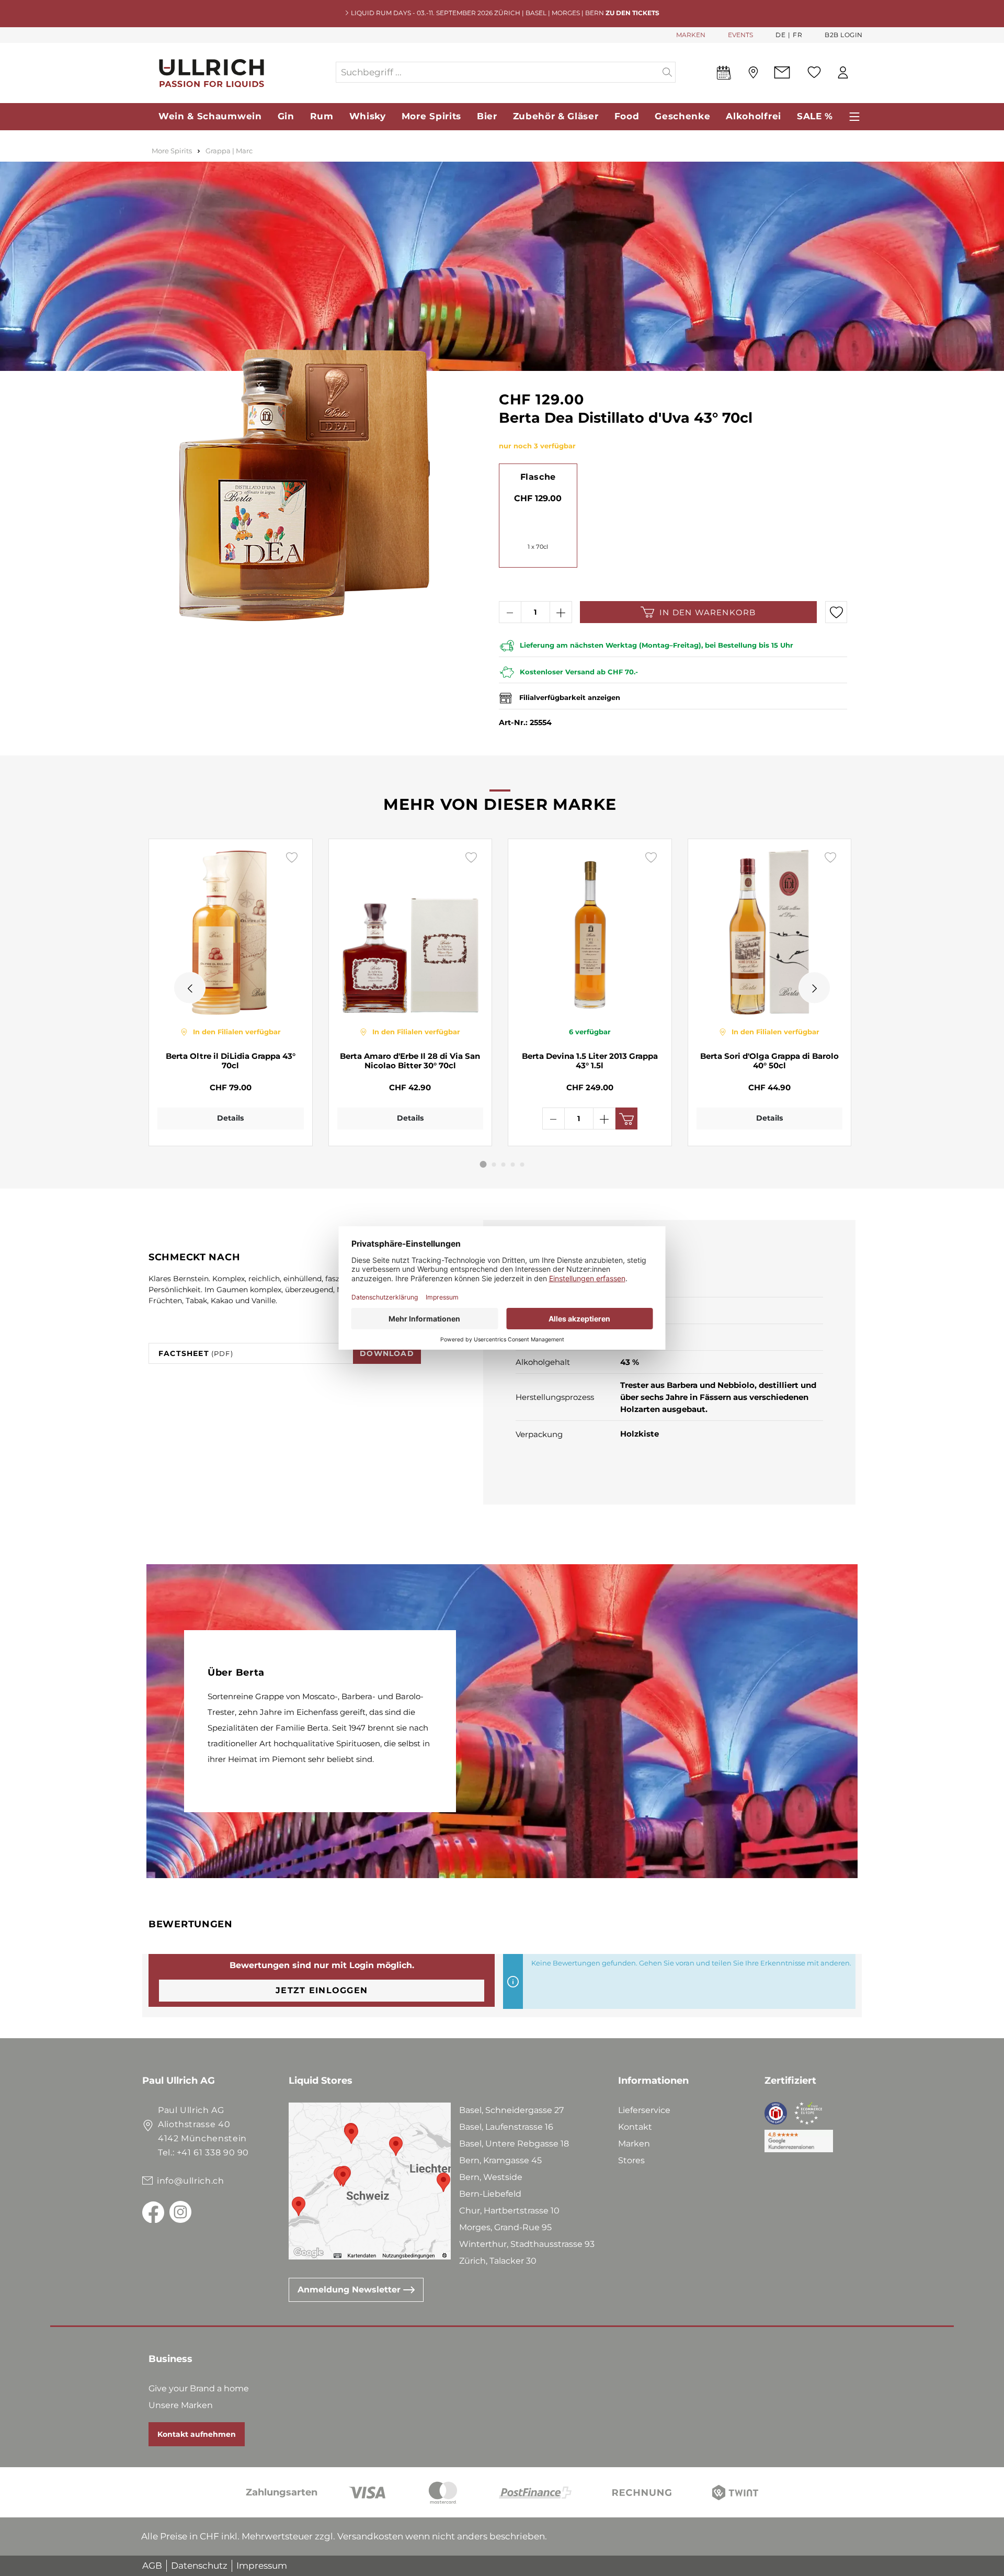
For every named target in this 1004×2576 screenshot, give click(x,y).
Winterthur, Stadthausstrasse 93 (527, 2244)
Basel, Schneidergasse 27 (511, 2110)
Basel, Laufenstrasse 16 (506, 2127)
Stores (631, 2160)
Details (230, 1118)
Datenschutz (199, 2566)
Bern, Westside (491, 2177)
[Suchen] (668, 72)
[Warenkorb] (862, 73)
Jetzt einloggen (322, 1990)
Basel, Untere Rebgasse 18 (514, 2144)
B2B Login (844, 35)
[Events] (724, 75)
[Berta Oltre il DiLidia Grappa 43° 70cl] (231, 932)
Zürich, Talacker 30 (498, 2261)
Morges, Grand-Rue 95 (505, 2227)
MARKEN (691, 35)
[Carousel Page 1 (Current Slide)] (483, 1164)
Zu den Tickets (632, 13)
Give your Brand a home (199, 2388)
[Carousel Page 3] (504, 1165)
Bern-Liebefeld (490, 2194)
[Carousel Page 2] (494, 1165)
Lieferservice (644, 2110)
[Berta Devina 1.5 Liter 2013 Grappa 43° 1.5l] (590, 932)
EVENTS (740, 35)
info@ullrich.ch (191, 2181)
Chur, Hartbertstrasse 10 (509, 2211)
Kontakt (635, 2127)
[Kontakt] (782, 72)
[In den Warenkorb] (626, 1118)
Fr (797, 35)
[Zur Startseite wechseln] (238, 72)
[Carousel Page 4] (513, 1165)
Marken (634, 2144)
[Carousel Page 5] (522, 1165)
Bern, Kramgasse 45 (500, 2160)
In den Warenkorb (708, 612)
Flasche (538, 477)
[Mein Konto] (843, 72)
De (780, 35)
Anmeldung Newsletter (350, 2290)
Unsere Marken (181, 2405)
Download (387, 1353)
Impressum (262, 2566)
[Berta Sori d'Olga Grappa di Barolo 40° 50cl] (770, 932)
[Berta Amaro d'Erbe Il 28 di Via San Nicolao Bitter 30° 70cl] (410, 932)
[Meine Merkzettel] (814, 72)
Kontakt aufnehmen (197, 2434)
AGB (152, 2566)
